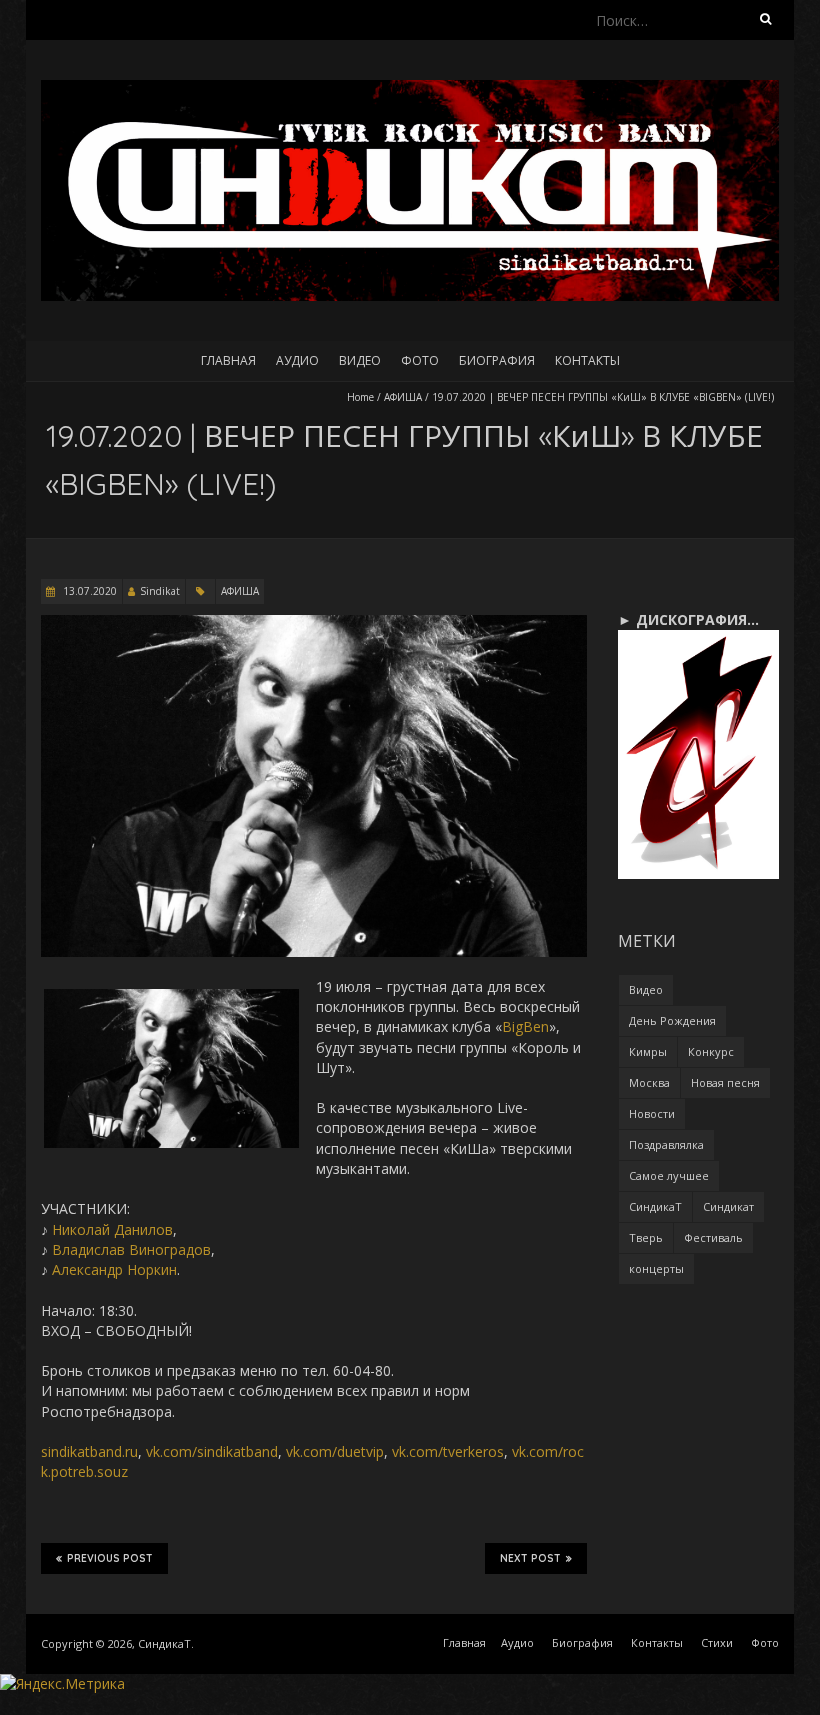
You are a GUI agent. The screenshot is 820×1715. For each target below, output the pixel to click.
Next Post (530, 1558)
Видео (360, 360)
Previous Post (110, 1558)
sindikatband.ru (89, 1451)
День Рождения (672, 1020)
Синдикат (728, 1206)
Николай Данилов (112, 1229)
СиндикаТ (655, 1206)
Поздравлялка (666, 1144)
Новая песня (725, 1082)
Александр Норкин (114, 1269)
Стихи (717, 1642)
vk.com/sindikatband (212, 1451)
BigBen (525, 1026)
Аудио (297, 360)
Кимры (648, 1051)
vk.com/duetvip (335, 1451)
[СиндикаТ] (410, 89)
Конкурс (711, 1051)
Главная (228, 360)
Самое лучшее (669, 1175)
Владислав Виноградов (131, 1249)
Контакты (587, 360)
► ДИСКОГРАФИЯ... (688, 619)
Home (360, 397)
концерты (656, 1268)
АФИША (403, 397)
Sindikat (160, 591)
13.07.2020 (88, 591)
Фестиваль (713, 1237)
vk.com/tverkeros (448, 1451)
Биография (497, 360)
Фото (420, 360)
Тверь (646, 1237)
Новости (652, 1113)
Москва (649, 1082)
